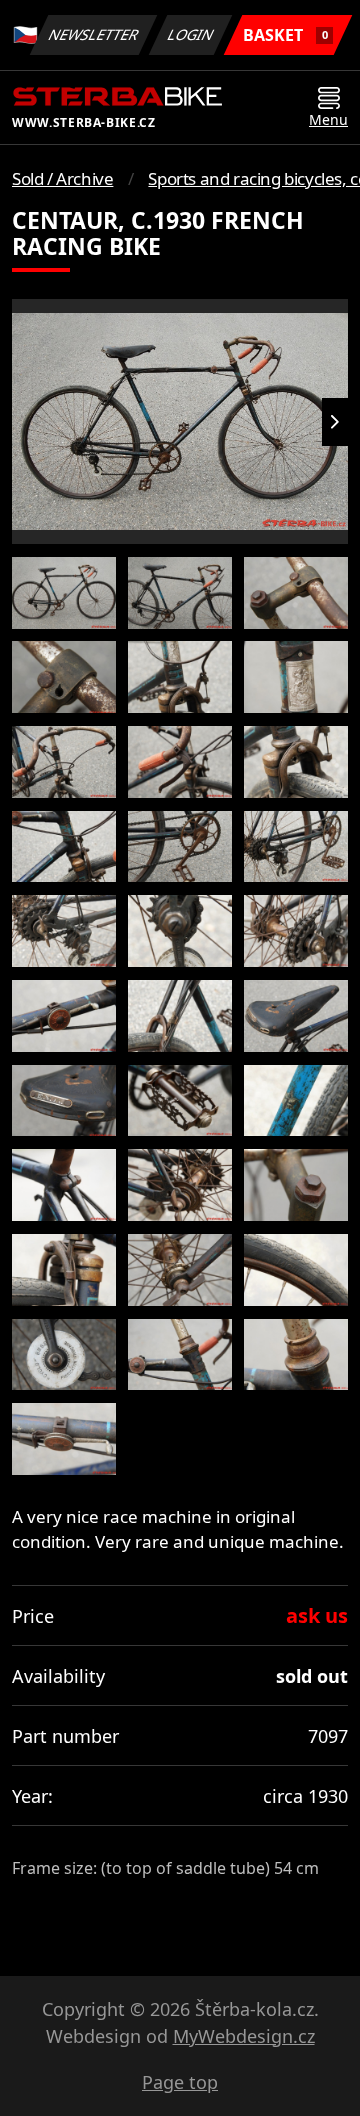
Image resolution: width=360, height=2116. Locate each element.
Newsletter (94, 34)
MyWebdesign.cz (244, 2036)
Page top (180, 2082)
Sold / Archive (62, 178)
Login (191, 34)
